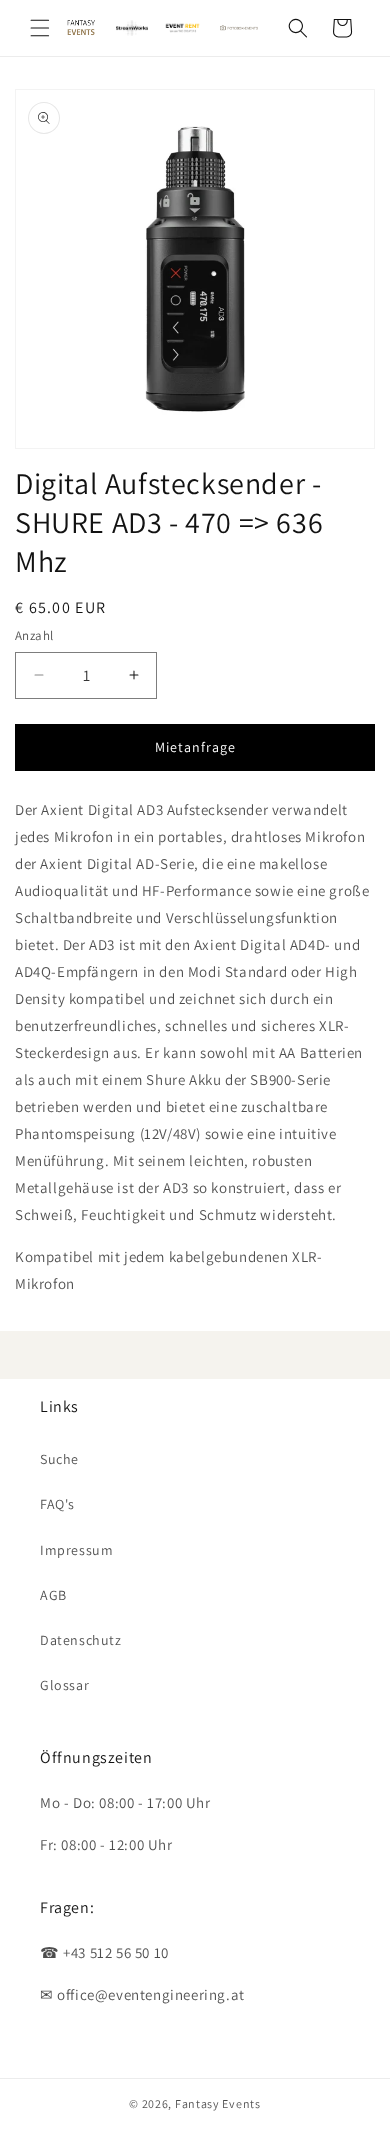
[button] (40, 28)
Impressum (76, 1550)
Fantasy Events (218, 2103)
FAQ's (57, 1504)
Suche (59, 1459)
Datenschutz (81, 1640)
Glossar (64, 1685)
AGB (53, 1595)
